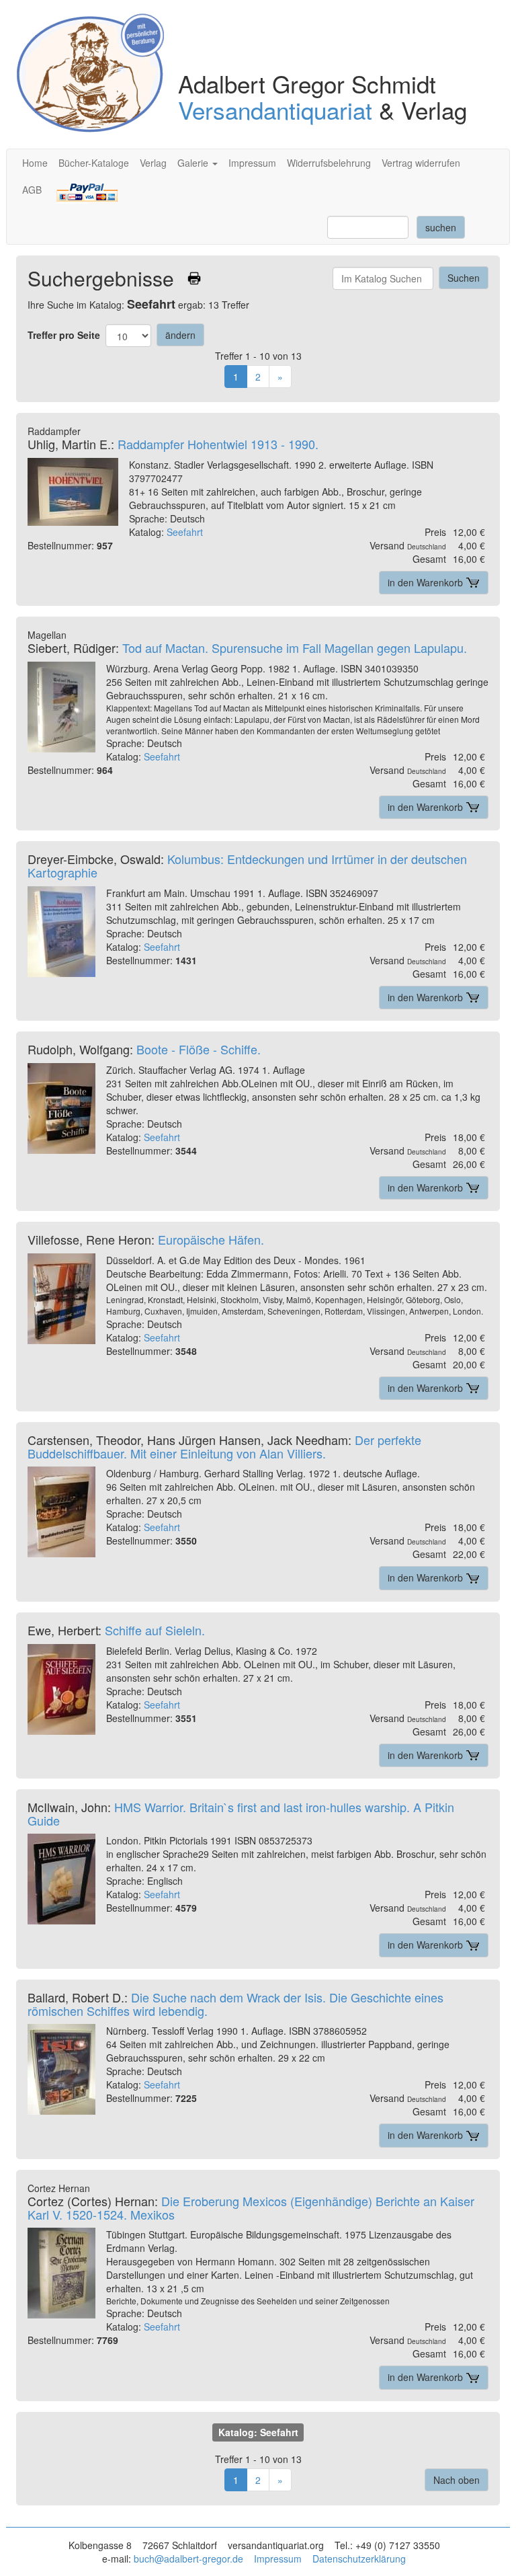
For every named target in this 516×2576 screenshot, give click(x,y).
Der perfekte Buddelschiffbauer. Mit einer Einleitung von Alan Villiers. (224, 1446)
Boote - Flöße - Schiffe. (199, 1049)
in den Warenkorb (427, 582)
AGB (32, 190)
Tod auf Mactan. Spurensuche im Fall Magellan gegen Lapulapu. (295, 648)
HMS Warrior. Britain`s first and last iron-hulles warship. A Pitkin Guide (241, 1813)
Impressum (252, 163)
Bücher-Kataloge (94, 163)
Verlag (153, 163)
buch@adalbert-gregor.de (188, 2559)
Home (35, 163)
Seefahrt (185, 532)
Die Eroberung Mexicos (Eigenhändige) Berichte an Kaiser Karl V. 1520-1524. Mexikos (251, 2208)
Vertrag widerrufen (421, 163)
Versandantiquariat (275, 110)
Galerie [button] (194, 163)
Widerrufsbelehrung (329, 163)
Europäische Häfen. (211, 1239)
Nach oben (457, 2480)
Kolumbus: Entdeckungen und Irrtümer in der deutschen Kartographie (247, 865)
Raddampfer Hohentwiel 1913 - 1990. (218, 444)
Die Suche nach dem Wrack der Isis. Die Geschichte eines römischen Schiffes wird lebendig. (235, 2004)
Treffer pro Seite (64, 335)
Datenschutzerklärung (359, 2559)
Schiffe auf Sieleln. (155, 1630)
